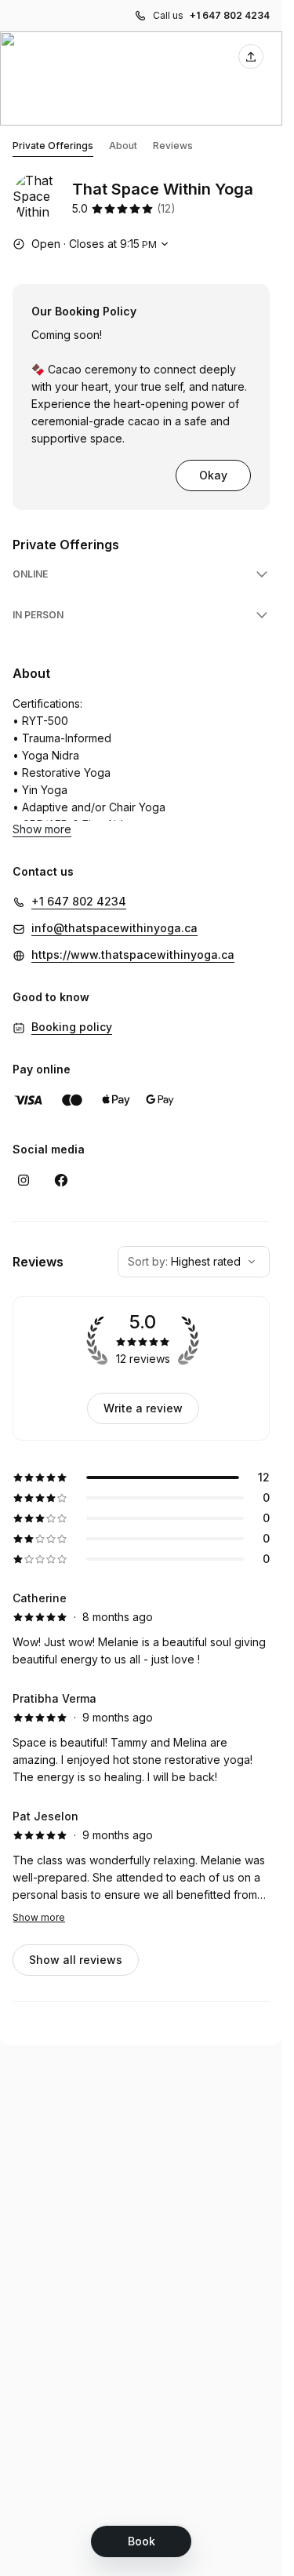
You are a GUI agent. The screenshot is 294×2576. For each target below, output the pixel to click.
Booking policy (72, 1027)
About (123, 146)
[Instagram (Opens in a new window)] (24, 1180)
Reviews (173, 146)
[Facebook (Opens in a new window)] (61, 1180)
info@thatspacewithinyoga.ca (114, 928)
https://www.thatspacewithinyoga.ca (133, 955)
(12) (166, 208)
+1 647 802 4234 (230, 15)
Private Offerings (53, 146)
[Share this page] (251, 56)
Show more (39, 1917)
